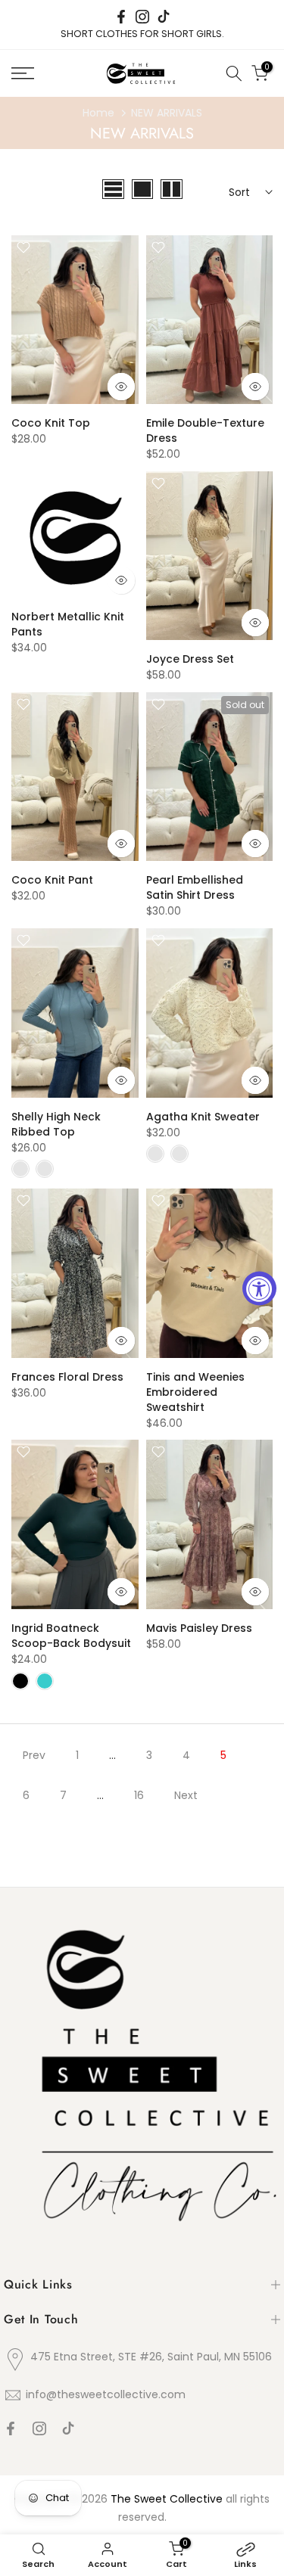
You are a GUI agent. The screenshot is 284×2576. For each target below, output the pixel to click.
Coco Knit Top (51, 423)
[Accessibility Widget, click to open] (259, 1288)
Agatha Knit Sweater (203, 1117)
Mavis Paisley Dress (199, 1628)
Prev (34, 1755)
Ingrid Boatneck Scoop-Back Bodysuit (71, 1636)
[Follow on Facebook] (121, 17)
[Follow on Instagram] (142, 17)
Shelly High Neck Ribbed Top (56, 1124)
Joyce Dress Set (190, 659)
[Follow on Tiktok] (164, 17)
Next (186, 1795)
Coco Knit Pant (52, 880)
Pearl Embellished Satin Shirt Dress (195, 887)
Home (98, 113)
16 (139, 1795)
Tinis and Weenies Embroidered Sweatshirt (195, 1392)
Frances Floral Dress (67, 1377)
